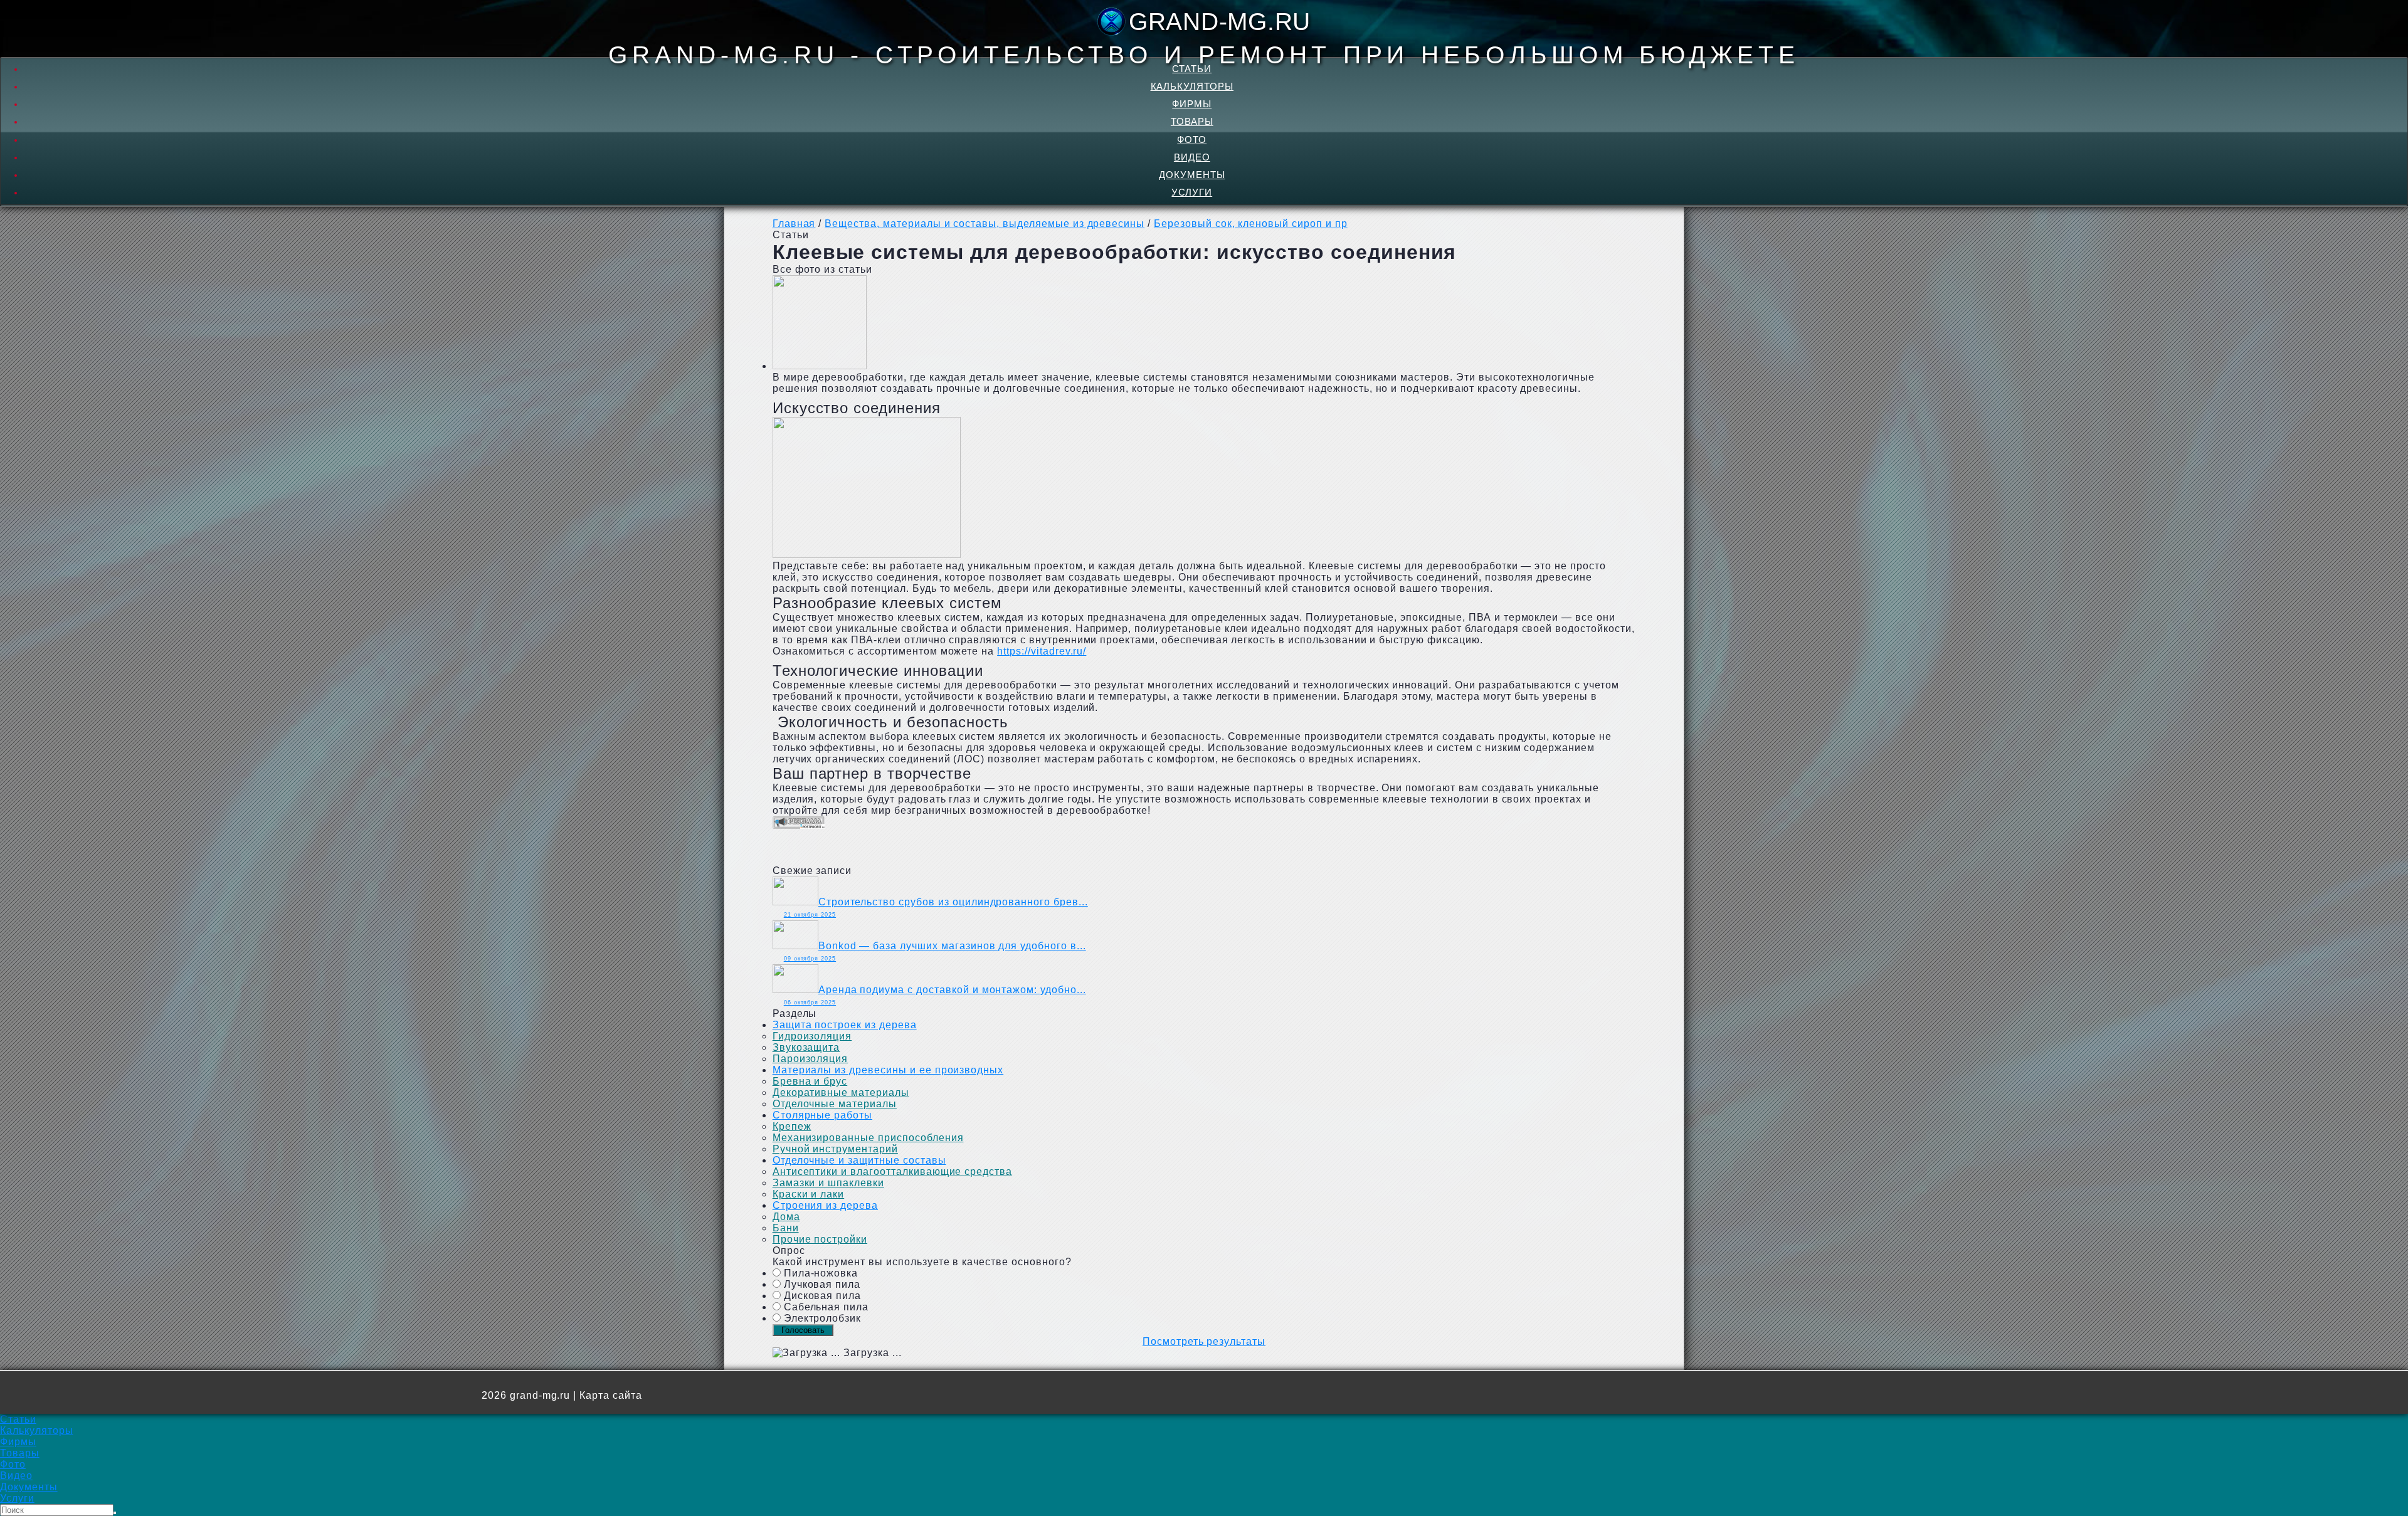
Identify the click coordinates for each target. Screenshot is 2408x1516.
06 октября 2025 (810, 1003)
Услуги (1192, 192)
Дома (786, 1217)
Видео (1192, 157)
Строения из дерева (825, 1205)
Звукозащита (806, 1047)
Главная (794, 224)
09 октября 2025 (810, 959)
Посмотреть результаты (1204, 1341)
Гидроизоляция (812, 1036)
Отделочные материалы (835, 1104)
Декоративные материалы (841, 1092)
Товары (1192, 121)
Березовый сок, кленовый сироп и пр (1251, 224)
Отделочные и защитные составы (859, 1160)
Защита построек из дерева (845, 1025)
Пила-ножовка (821, 1273)
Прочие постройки (820, 1239)
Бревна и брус (810, 1081)
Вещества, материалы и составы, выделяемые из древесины (985, 224)
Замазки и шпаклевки (828, 1183)
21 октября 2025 (810, 915)
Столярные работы (822, 1115)
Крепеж (792, 1126)
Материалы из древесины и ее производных (888, 1070)
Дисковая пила (822, 1296)
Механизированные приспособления (868, 1138)
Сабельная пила (826, 1307)
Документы (1192, 175)
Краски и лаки (808, 1194)
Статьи (1192, 69)
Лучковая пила (822, 1284)
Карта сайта (611, 1395)
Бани (786, 1228)
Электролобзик (822, 1318)
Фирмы (1192, 104)
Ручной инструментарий (835, 1149)
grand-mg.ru (1220, 22)
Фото (1192, 139)
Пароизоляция (811, 1059)
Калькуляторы (1192, 86)
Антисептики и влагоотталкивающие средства (892, 1171)
